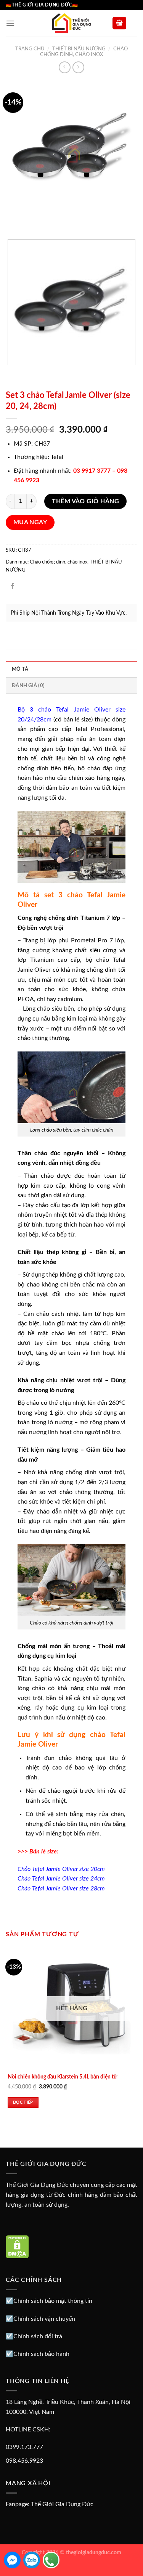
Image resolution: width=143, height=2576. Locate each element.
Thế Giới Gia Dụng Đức (62, 2504)
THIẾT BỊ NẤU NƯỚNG (79, 49)
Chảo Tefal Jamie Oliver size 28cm (61, 1889)
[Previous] (13, 220)
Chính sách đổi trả (38, 2336)
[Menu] (10, 23)
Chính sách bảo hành (41, 2354)
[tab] (71, 669)
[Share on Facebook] (13, 587)
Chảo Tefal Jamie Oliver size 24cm (61, 1879)
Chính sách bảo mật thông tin (53, 2301)
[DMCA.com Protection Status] (17, 2246)
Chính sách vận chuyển (44, 2319)
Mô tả (20, 669)
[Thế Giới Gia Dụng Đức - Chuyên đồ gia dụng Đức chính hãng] (72, 23)
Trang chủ (30, 49)
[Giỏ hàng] (119, 23)
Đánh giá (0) (28, 686)
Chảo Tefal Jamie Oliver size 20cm (61, 1869)
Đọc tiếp (23, 2102)
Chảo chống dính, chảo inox (59, 562)
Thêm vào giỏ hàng (85, 501)
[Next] (34, 220)
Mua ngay (30, 522)
